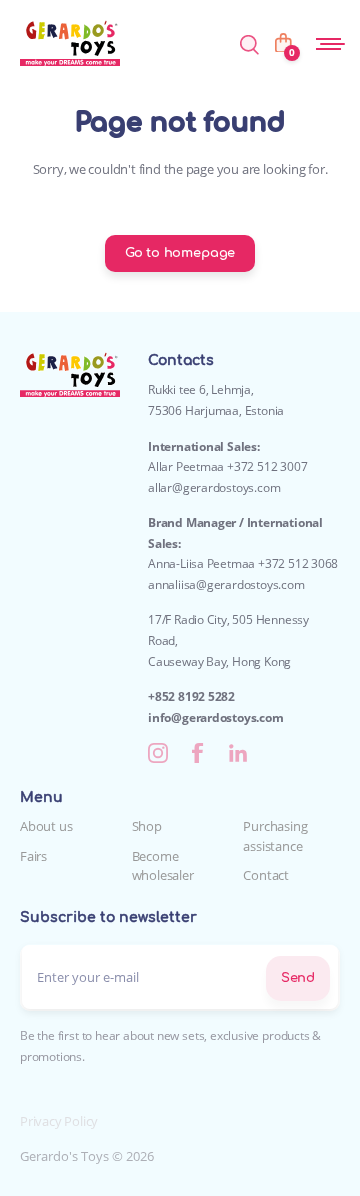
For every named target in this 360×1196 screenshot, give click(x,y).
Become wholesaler (163, 866)
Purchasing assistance (275, 836)
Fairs (33, 856)
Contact (266, 875)
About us (46, 826)
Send (298, 978)
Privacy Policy (59, 1121)
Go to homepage (180, 253)
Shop (147, 826)
